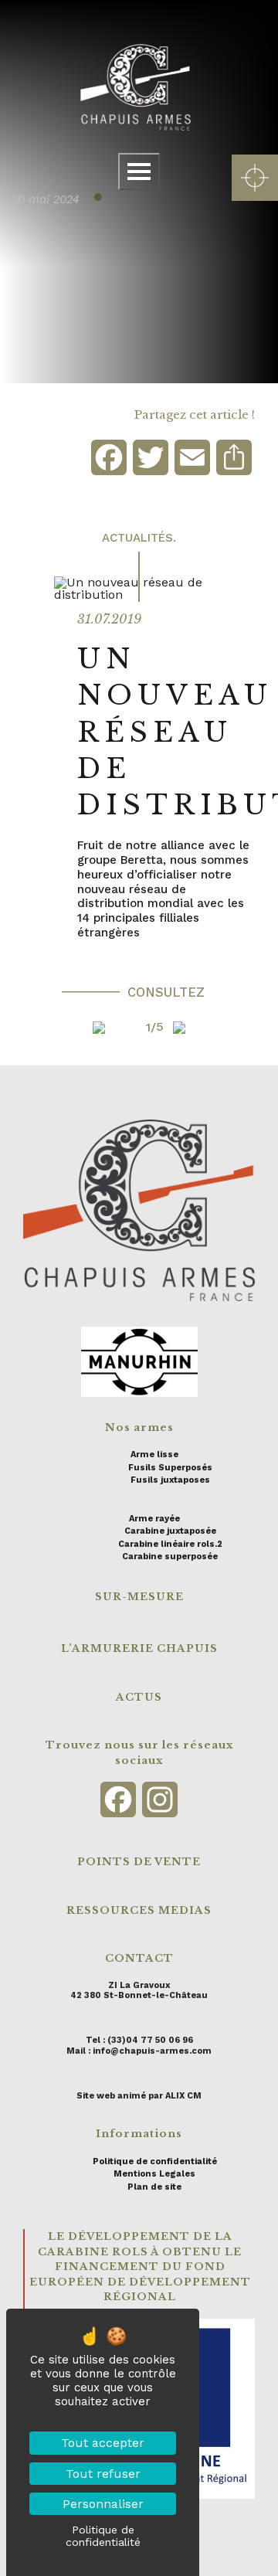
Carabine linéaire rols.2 (170, 1544)
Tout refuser (103, 2474)
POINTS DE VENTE (139, 1862)
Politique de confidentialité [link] (103, 2536)
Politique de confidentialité (155, 2161)
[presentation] (69, 1027)
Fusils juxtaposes (170, 1480)
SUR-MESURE (139, 1597)
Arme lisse (154, 1455)
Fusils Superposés (170, 1468)
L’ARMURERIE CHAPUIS (139, 1648)
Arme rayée (154, 1519)
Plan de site (154, 2187)
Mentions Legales (154, 2174)
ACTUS (139, 1697)
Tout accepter (103, 2443)
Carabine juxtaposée (170, 1531)
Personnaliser (103, 2504)
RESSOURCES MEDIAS (139, 1910)
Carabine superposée (170, 1556)
